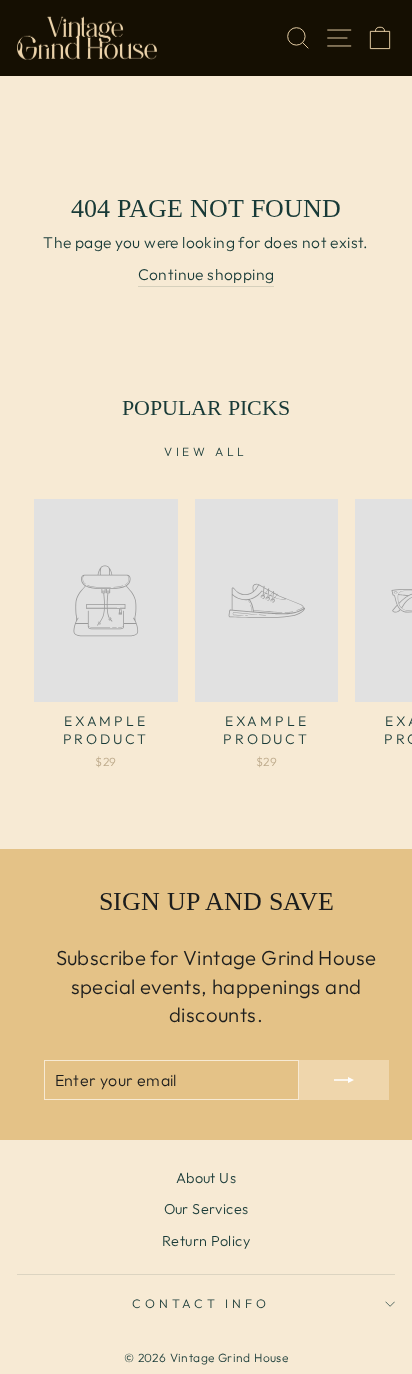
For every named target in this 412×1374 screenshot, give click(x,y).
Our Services (206, 1209)
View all (206, 451)
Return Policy (206, 1241)
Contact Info (200, 1303)
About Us (206, 1178)
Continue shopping (206, 274)
